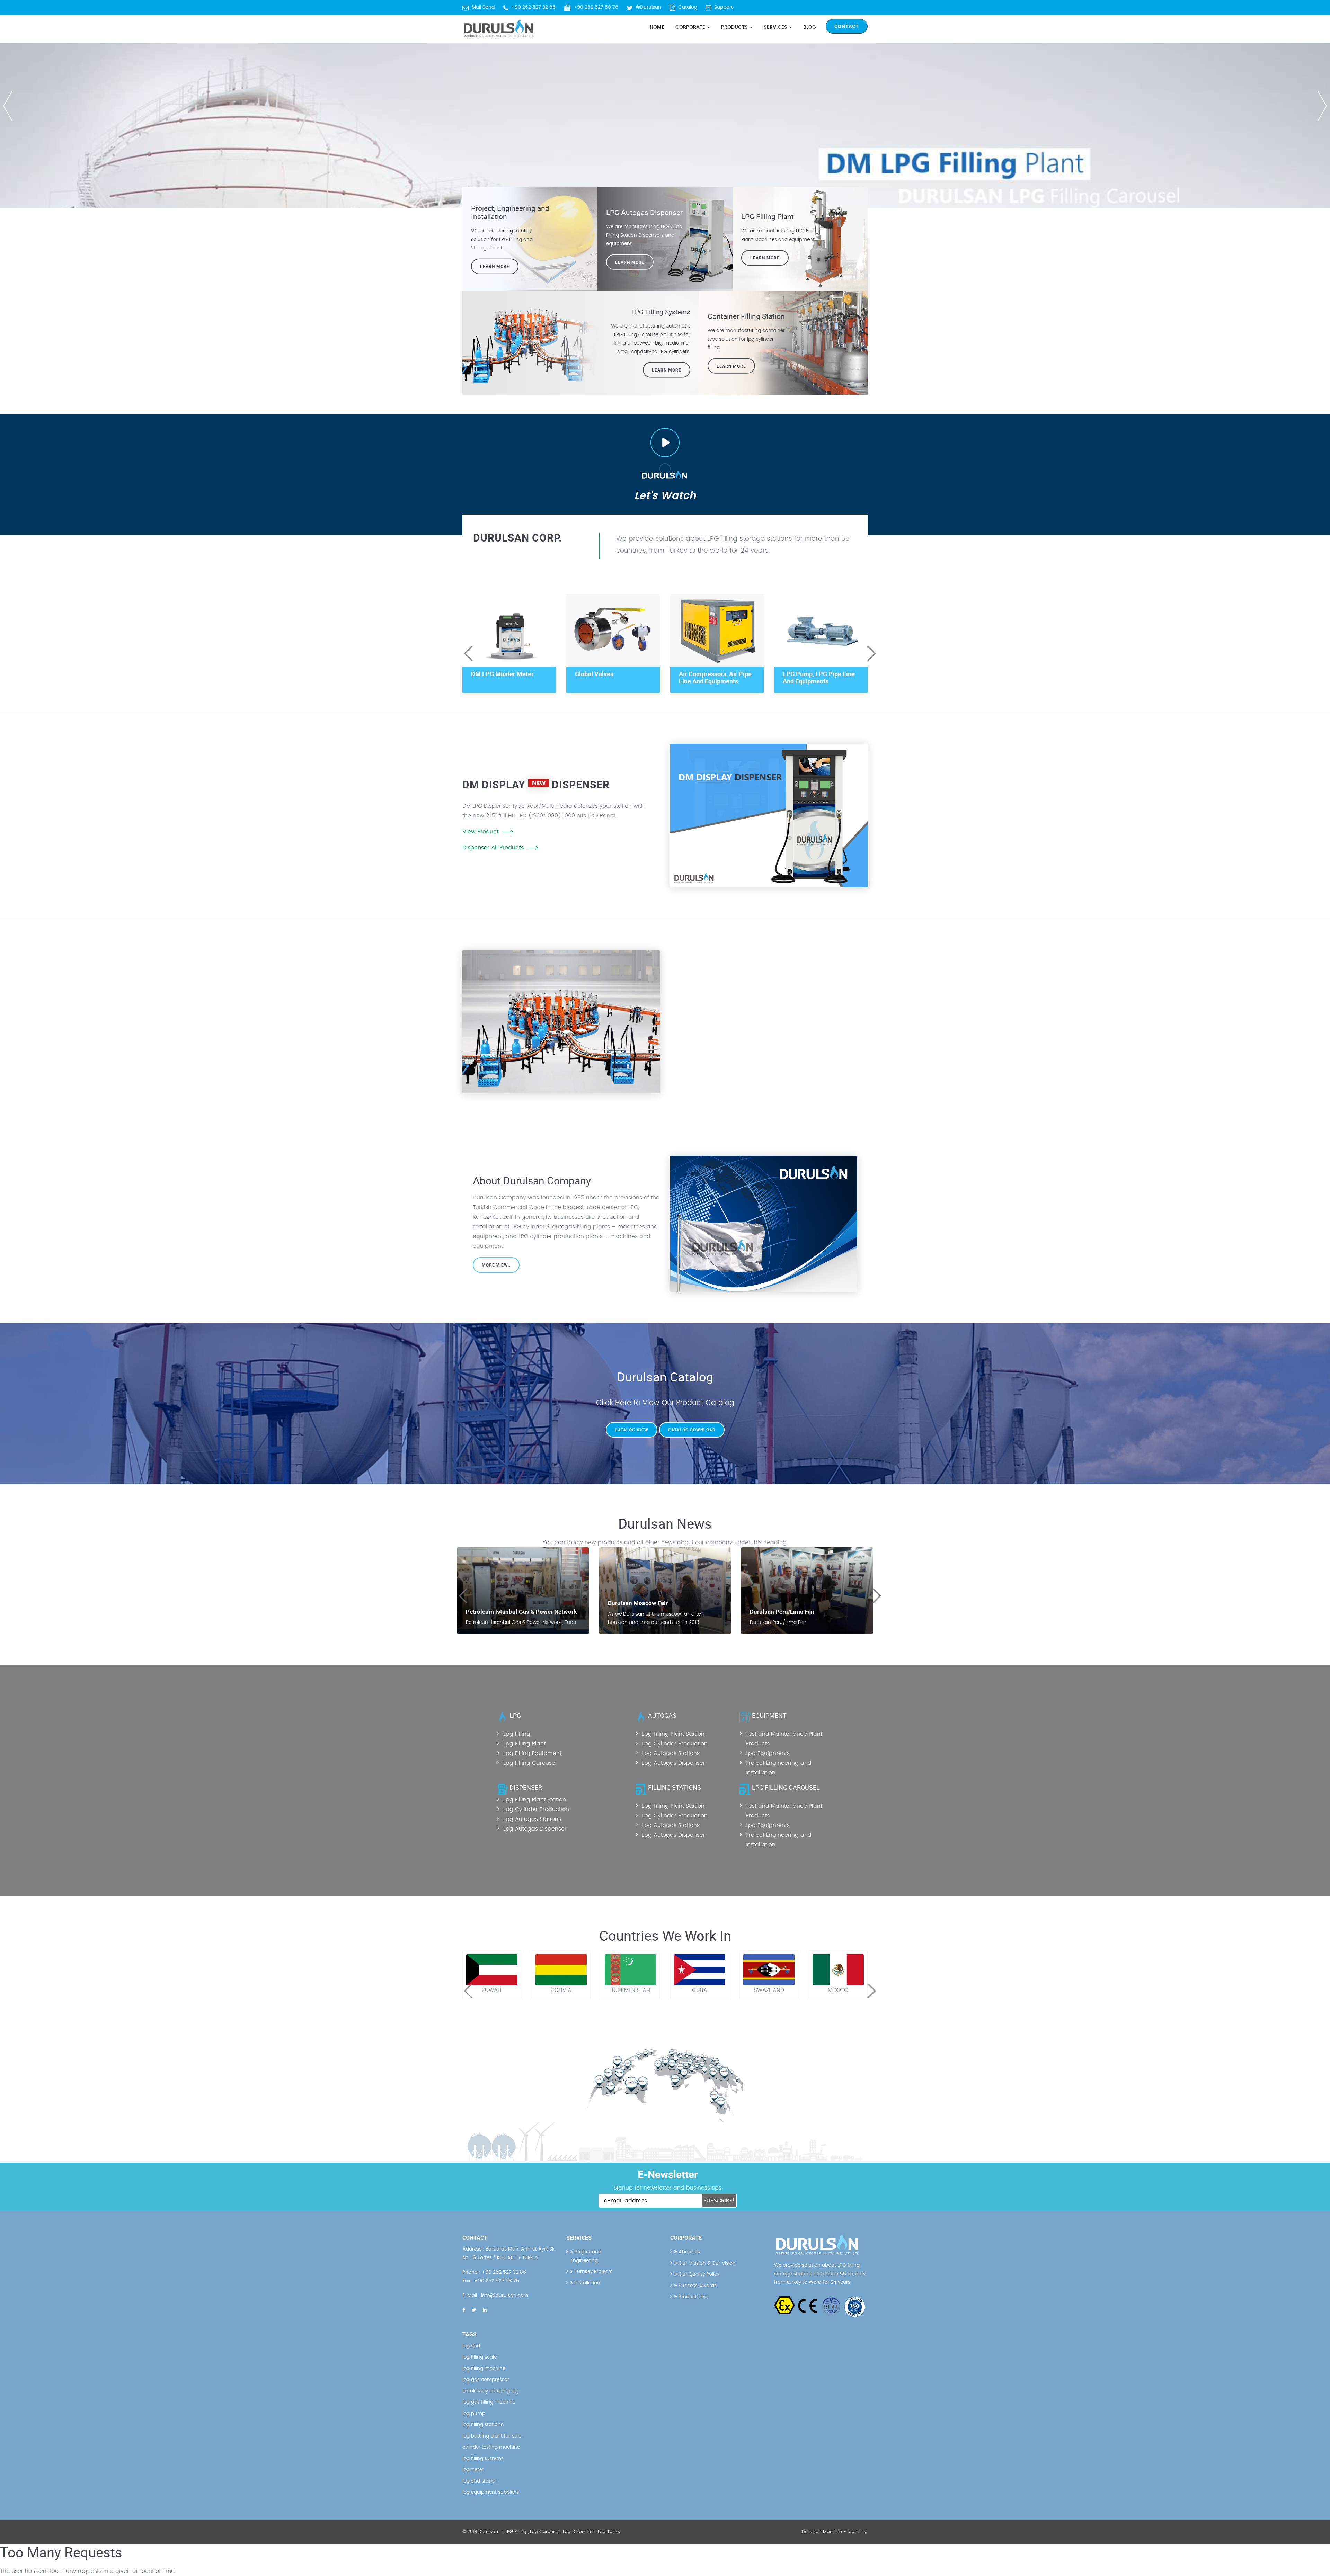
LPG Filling (516, 2532)
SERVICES (776, 27)
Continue (698, 1030)
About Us (689, 2252)
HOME (657, 27)
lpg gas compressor (486, 2380)
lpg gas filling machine (489, 2402)
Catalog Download (692, 1430)
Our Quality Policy (698, 2274)
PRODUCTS (735, 27)
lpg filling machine (484, 2369)
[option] (665, 104)
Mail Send (483, 7)
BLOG (810, 27)
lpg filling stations (483, 2425)
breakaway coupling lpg (490, 2391)
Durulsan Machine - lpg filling (835, 2532)
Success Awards (697, 2286)
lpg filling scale (480, 2357)
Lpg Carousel (545, 2532)
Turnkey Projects (593, 2272)
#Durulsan (649, 7)
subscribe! (719, 2201)
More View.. (496, 1265)
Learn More (765, 258)
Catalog (688, 7)
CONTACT (847, 26)
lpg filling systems (483, 2459)
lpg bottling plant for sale (492, 2436)
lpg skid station (480, 2481)
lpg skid (471, 2346)
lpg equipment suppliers (491, 2492)
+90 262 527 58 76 (596, 7)
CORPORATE (691, 27)
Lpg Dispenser (579, 2532)
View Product (481, 832)
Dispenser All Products (493, 848)
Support (724, 7)
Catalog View (632, 1430)
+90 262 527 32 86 (533, 7)
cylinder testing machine (491, 2447)
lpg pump (474, 2414)
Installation (587, 2283)
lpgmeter (473, 2470)
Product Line (692, 2297)
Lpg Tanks (609, 2532)
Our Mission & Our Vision (706, 2263)
